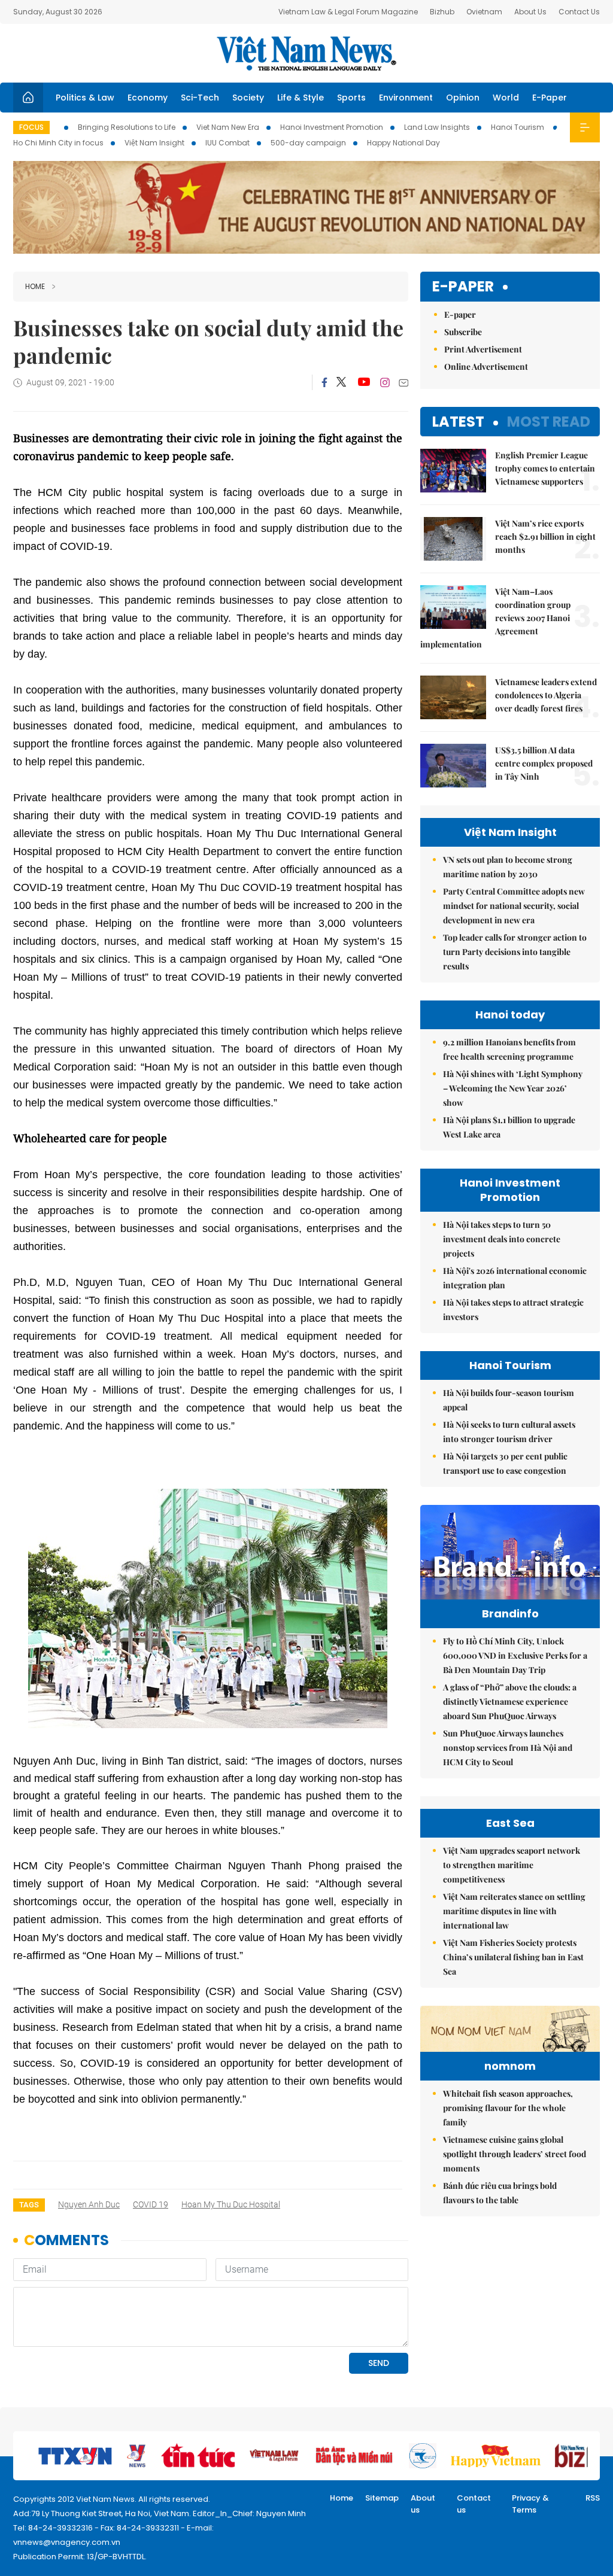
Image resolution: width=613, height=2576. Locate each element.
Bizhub (442, 12)
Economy (148, 98)
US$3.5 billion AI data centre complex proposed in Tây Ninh (544, 763)
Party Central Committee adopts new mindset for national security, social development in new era (514, 906)
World (506, 98)
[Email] (403, 383)
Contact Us (579, 12)
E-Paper (550, 98)
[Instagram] (385, 382)
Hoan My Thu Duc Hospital (231, 2204)
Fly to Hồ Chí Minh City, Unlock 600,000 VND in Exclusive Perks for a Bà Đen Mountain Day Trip (515, 1655)
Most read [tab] (549, 422)
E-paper (463, 287)
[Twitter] (342, 382)
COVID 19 (151, 2204)
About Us (530, 12)
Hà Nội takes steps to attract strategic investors (513, 1310)
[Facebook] (324, 382)
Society (248, 98)
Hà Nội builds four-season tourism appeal (509, 1400)
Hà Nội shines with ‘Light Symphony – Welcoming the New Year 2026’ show (513, 1088)
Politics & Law (85, 98)
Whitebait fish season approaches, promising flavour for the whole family (508, 2108)
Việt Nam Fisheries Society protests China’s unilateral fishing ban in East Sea (513, 1957)
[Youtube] (364, 382)
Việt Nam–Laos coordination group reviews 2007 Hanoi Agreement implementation (495, 618)
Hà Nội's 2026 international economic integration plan (515, 1278)
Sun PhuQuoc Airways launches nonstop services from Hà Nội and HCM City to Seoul (508, 1748)
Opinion (463, 98)
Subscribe (463, 332)
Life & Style (301, 98)
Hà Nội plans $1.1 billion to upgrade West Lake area (509, 1127)
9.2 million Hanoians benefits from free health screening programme (509, 1049)
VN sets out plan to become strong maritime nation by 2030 (508, 867)
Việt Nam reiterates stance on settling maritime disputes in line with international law (514, 1911)
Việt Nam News (306, 53)
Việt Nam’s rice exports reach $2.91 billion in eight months (545, 536)
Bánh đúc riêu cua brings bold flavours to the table (500, 2193)
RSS (593, 2498)
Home (35, 286)
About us (423, 2504)
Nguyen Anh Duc (89, 2204)
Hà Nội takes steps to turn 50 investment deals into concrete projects (502, 1239)
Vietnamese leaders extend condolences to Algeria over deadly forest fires (546, 695)
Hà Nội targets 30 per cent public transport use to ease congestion (505, 1463)
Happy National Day (403, 143)
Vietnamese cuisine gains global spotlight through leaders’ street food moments (515, 2154)
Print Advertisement (483, 349)
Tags (29, 2205)
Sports (351, 98)
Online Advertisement (486, 367)
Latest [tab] (458, 422)
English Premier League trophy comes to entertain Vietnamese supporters (545, 468)
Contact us (474, 2504)
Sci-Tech (200, 98)
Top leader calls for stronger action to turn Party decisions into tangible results (515, 952)
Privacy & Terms (530, 2504)
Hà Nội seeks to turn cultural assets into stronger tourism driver (509, 1432)
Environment (406, 98)
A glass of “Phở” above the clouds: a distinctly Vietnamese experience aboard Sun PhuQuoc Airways (510, 1701)
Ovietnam (484, 12)
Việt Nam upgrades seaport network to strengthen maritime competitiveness (512, 1865)
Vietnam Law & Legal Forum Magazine (348, 12)
